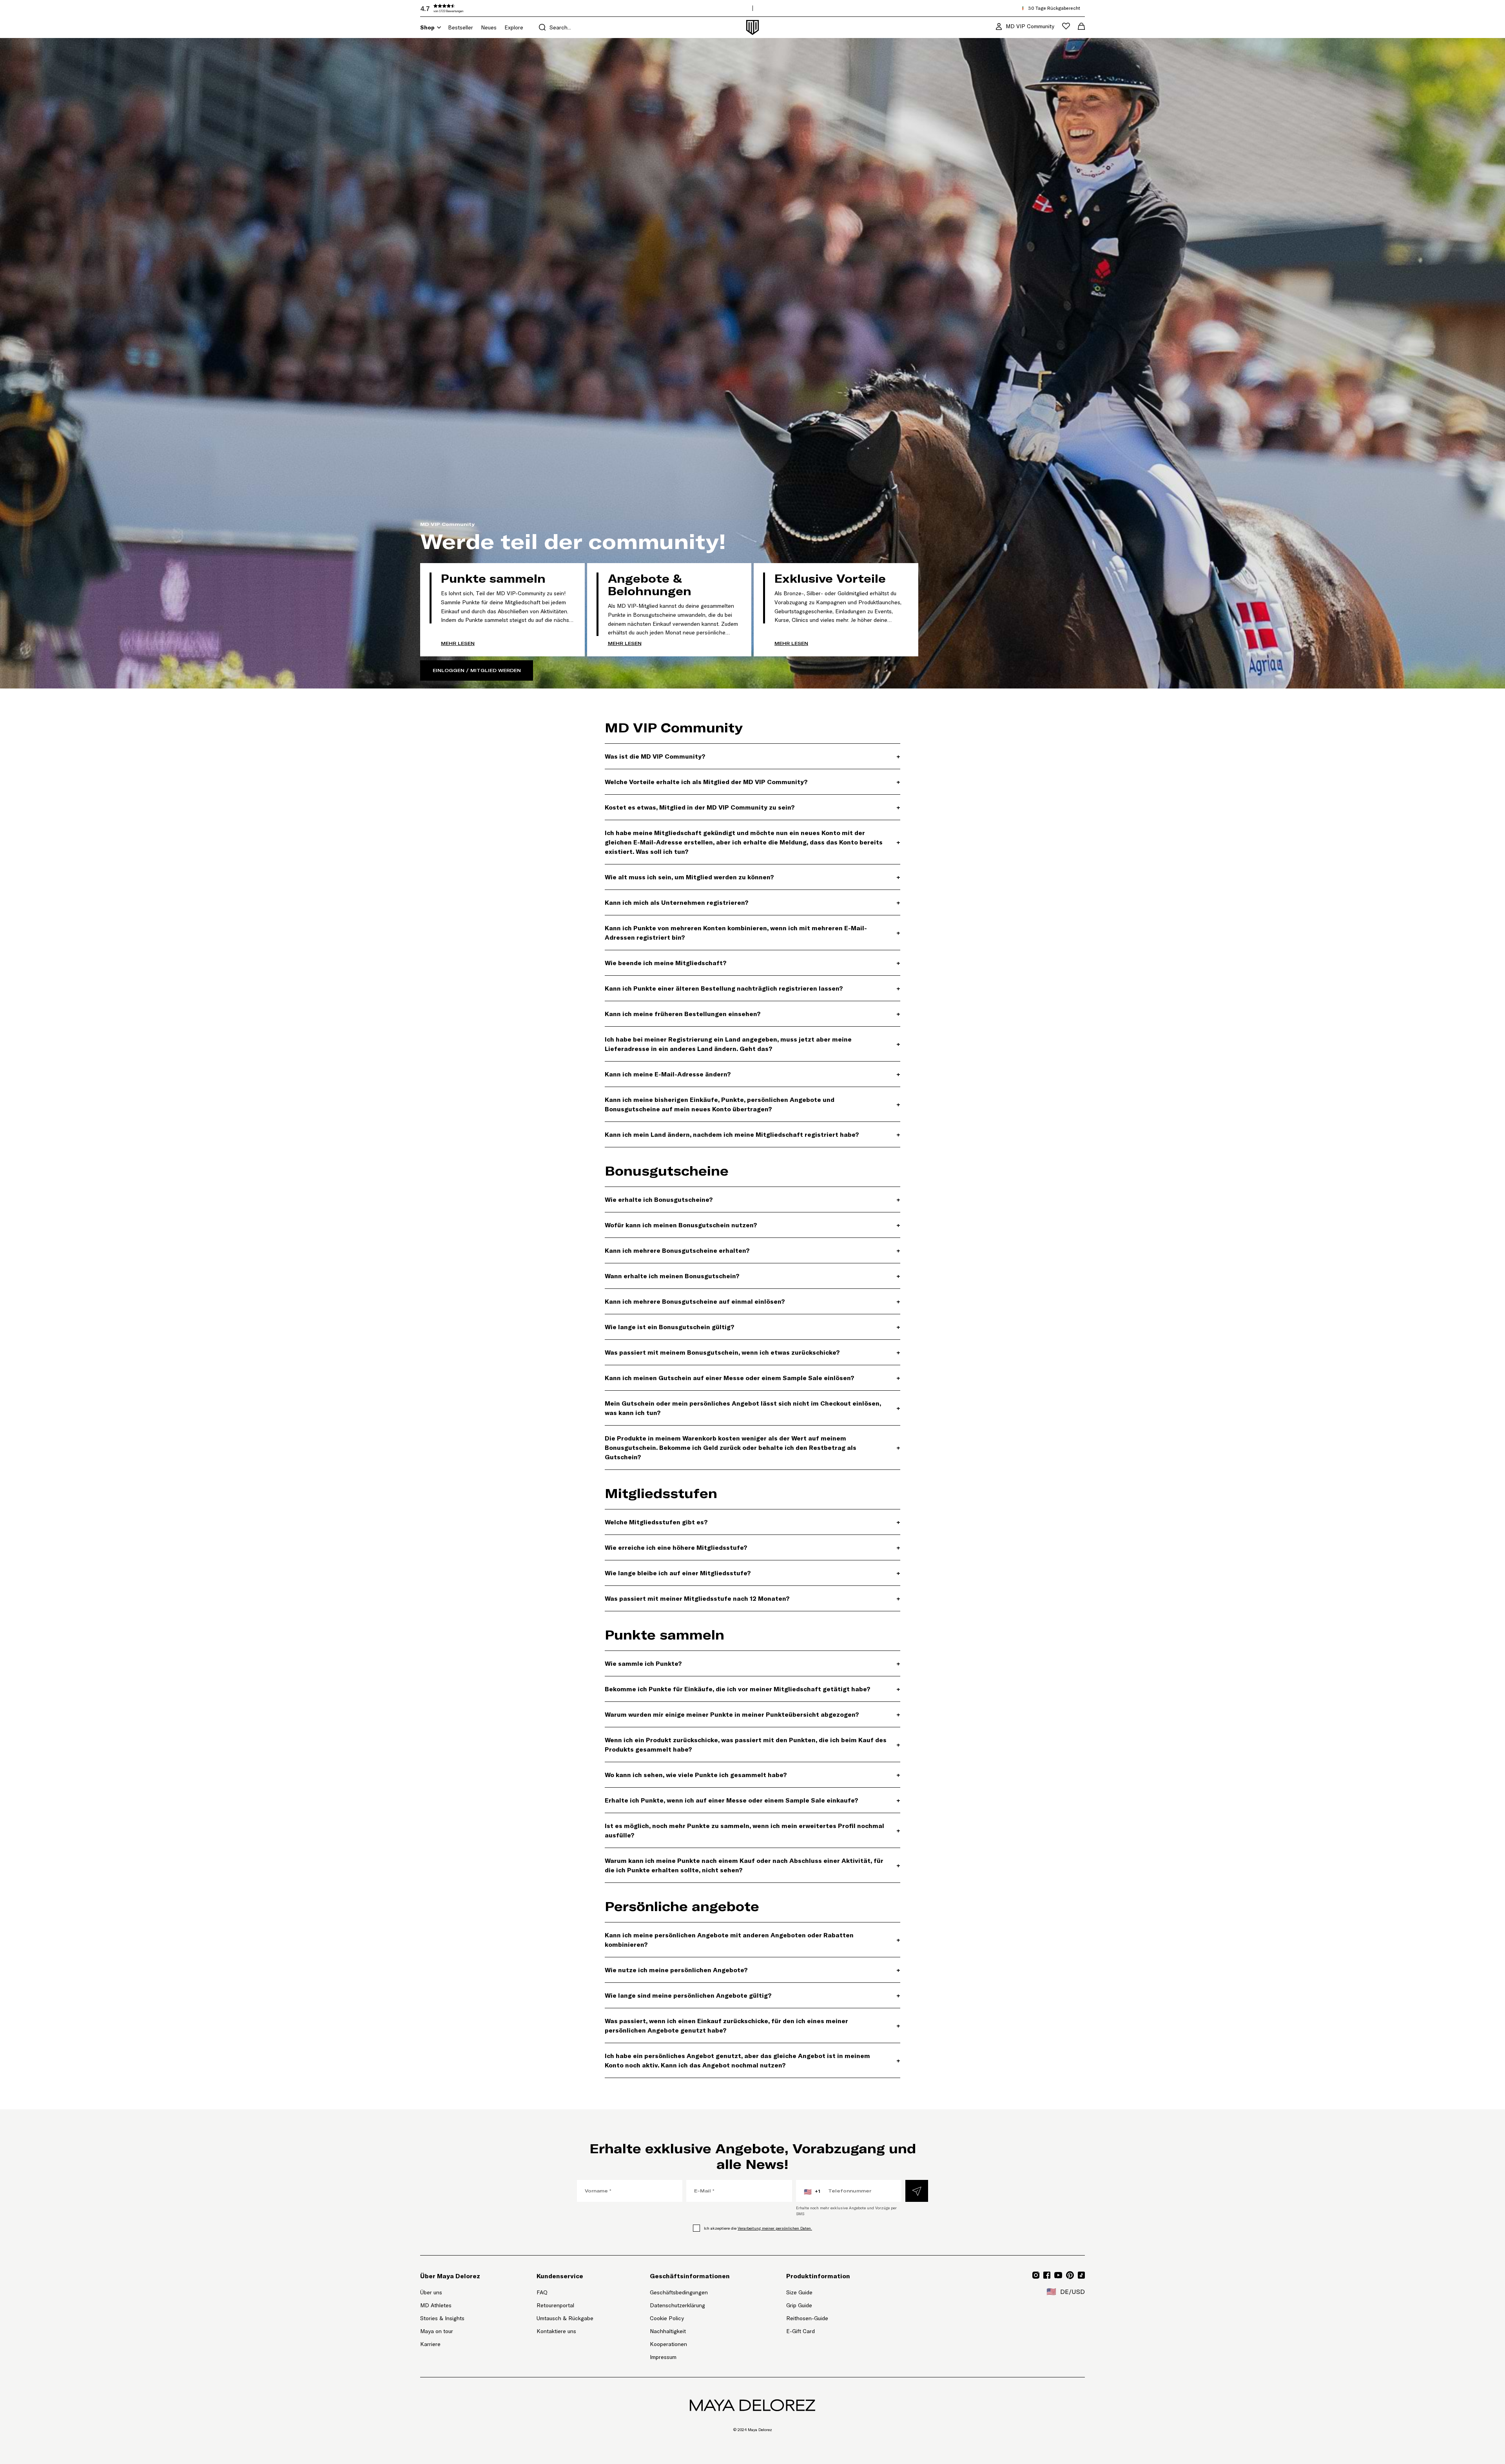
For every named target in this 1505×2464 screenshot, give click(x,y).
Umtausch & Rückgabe (565, 2318)
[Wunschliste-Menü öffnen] (1066, 26)
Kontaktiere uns (556, 2331)
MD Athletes (436, 2305)
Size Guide (799, 2292)
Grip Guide (799, 2305)
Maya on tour (437, 2331)
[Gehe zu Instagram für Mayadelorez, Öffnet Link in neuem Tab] (1036, 2275)
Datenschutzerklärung (677, 2305)
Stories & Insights (442, 2318)
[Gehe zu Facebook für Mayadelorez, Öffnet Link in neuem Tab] (1047, 2275)
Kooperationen (668, 2344)
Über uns (431, 2292)
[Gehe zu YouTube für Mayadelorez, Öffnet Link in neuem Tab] (1058, 2275)
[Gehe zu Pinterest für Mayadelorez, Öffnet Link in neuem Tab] (1070, 2275)
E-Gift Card (801, 2331)
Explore (514, 27)
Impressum (663, 2357)
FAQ (542, 2292)
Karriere (430, 2344)
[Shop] (439, 27)
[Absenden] (917, 2191)
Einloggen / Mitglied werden (477, 670)
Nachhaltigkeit (668, 2331)
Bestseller (461, 27)
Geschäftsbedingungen (679, 2292)
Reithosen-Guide (807, 2318)
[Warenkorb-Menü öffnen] (1081, 26)
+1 (812, 2192)
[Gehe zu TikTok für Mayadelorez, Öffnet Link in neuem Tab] (1081, 2275)
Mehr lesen (458, 643)
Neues (489, 27)
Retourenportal (565, 2305)
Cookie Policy (667, 2318)
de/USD (1066, 2292)
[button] (479, 8)
